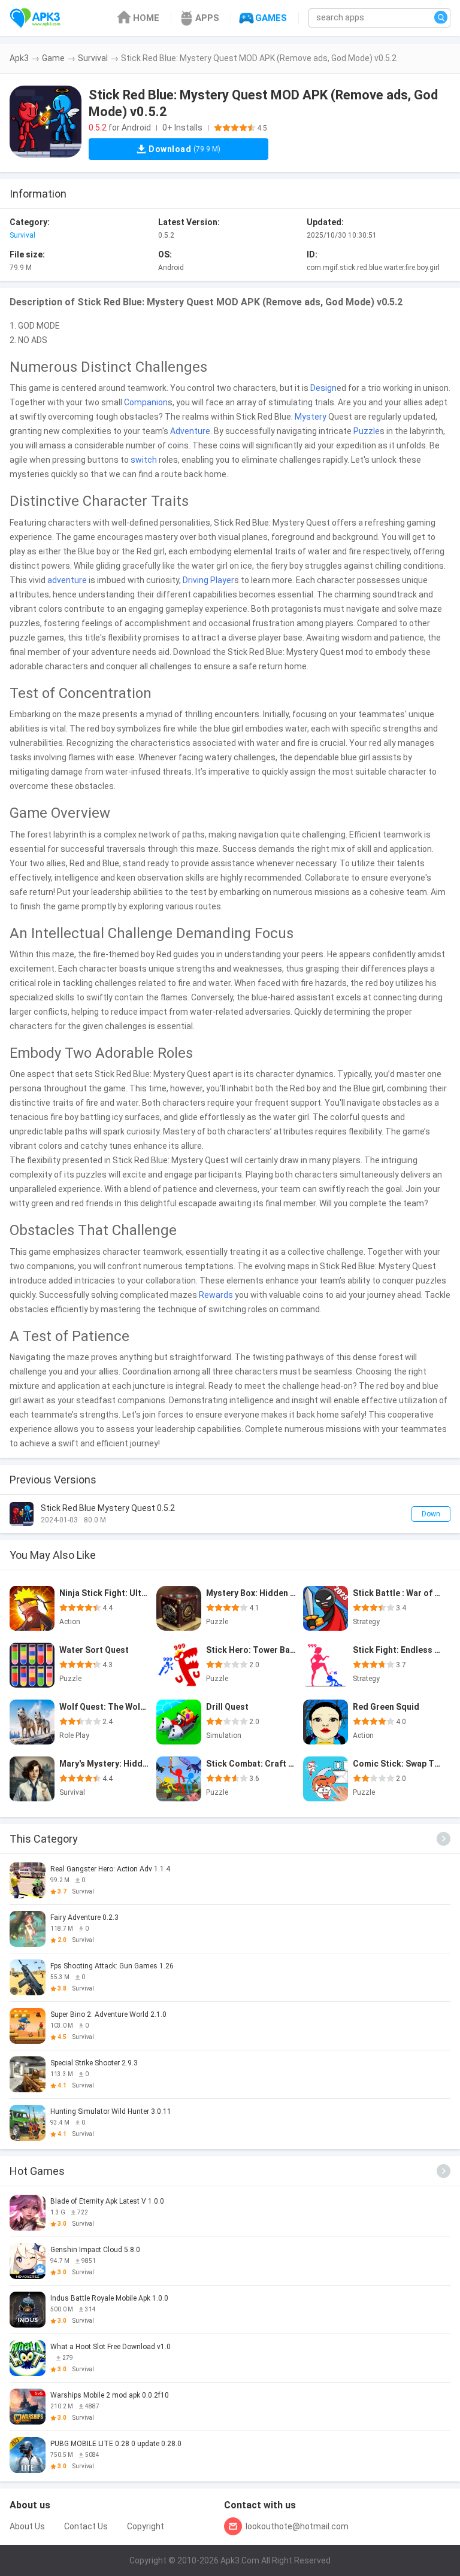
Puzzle (367, 431)
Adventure (190, 431)
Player (222, 580)
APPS (207, 18)
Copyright (146, 2526)
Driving (196, 580)
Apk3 (19, 58)
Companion (146, 402)
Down (431, 1514)
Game (53, 58)
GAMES (271, 18)
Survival (93, 58)
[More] (444, 1839)
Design (323, 388)
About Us (27, 2526)
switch (144, 460)
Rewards (216, 1295)
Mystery (311, 417)
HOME (146, 18)
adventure (67, 580)
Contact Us (86, 2526)
